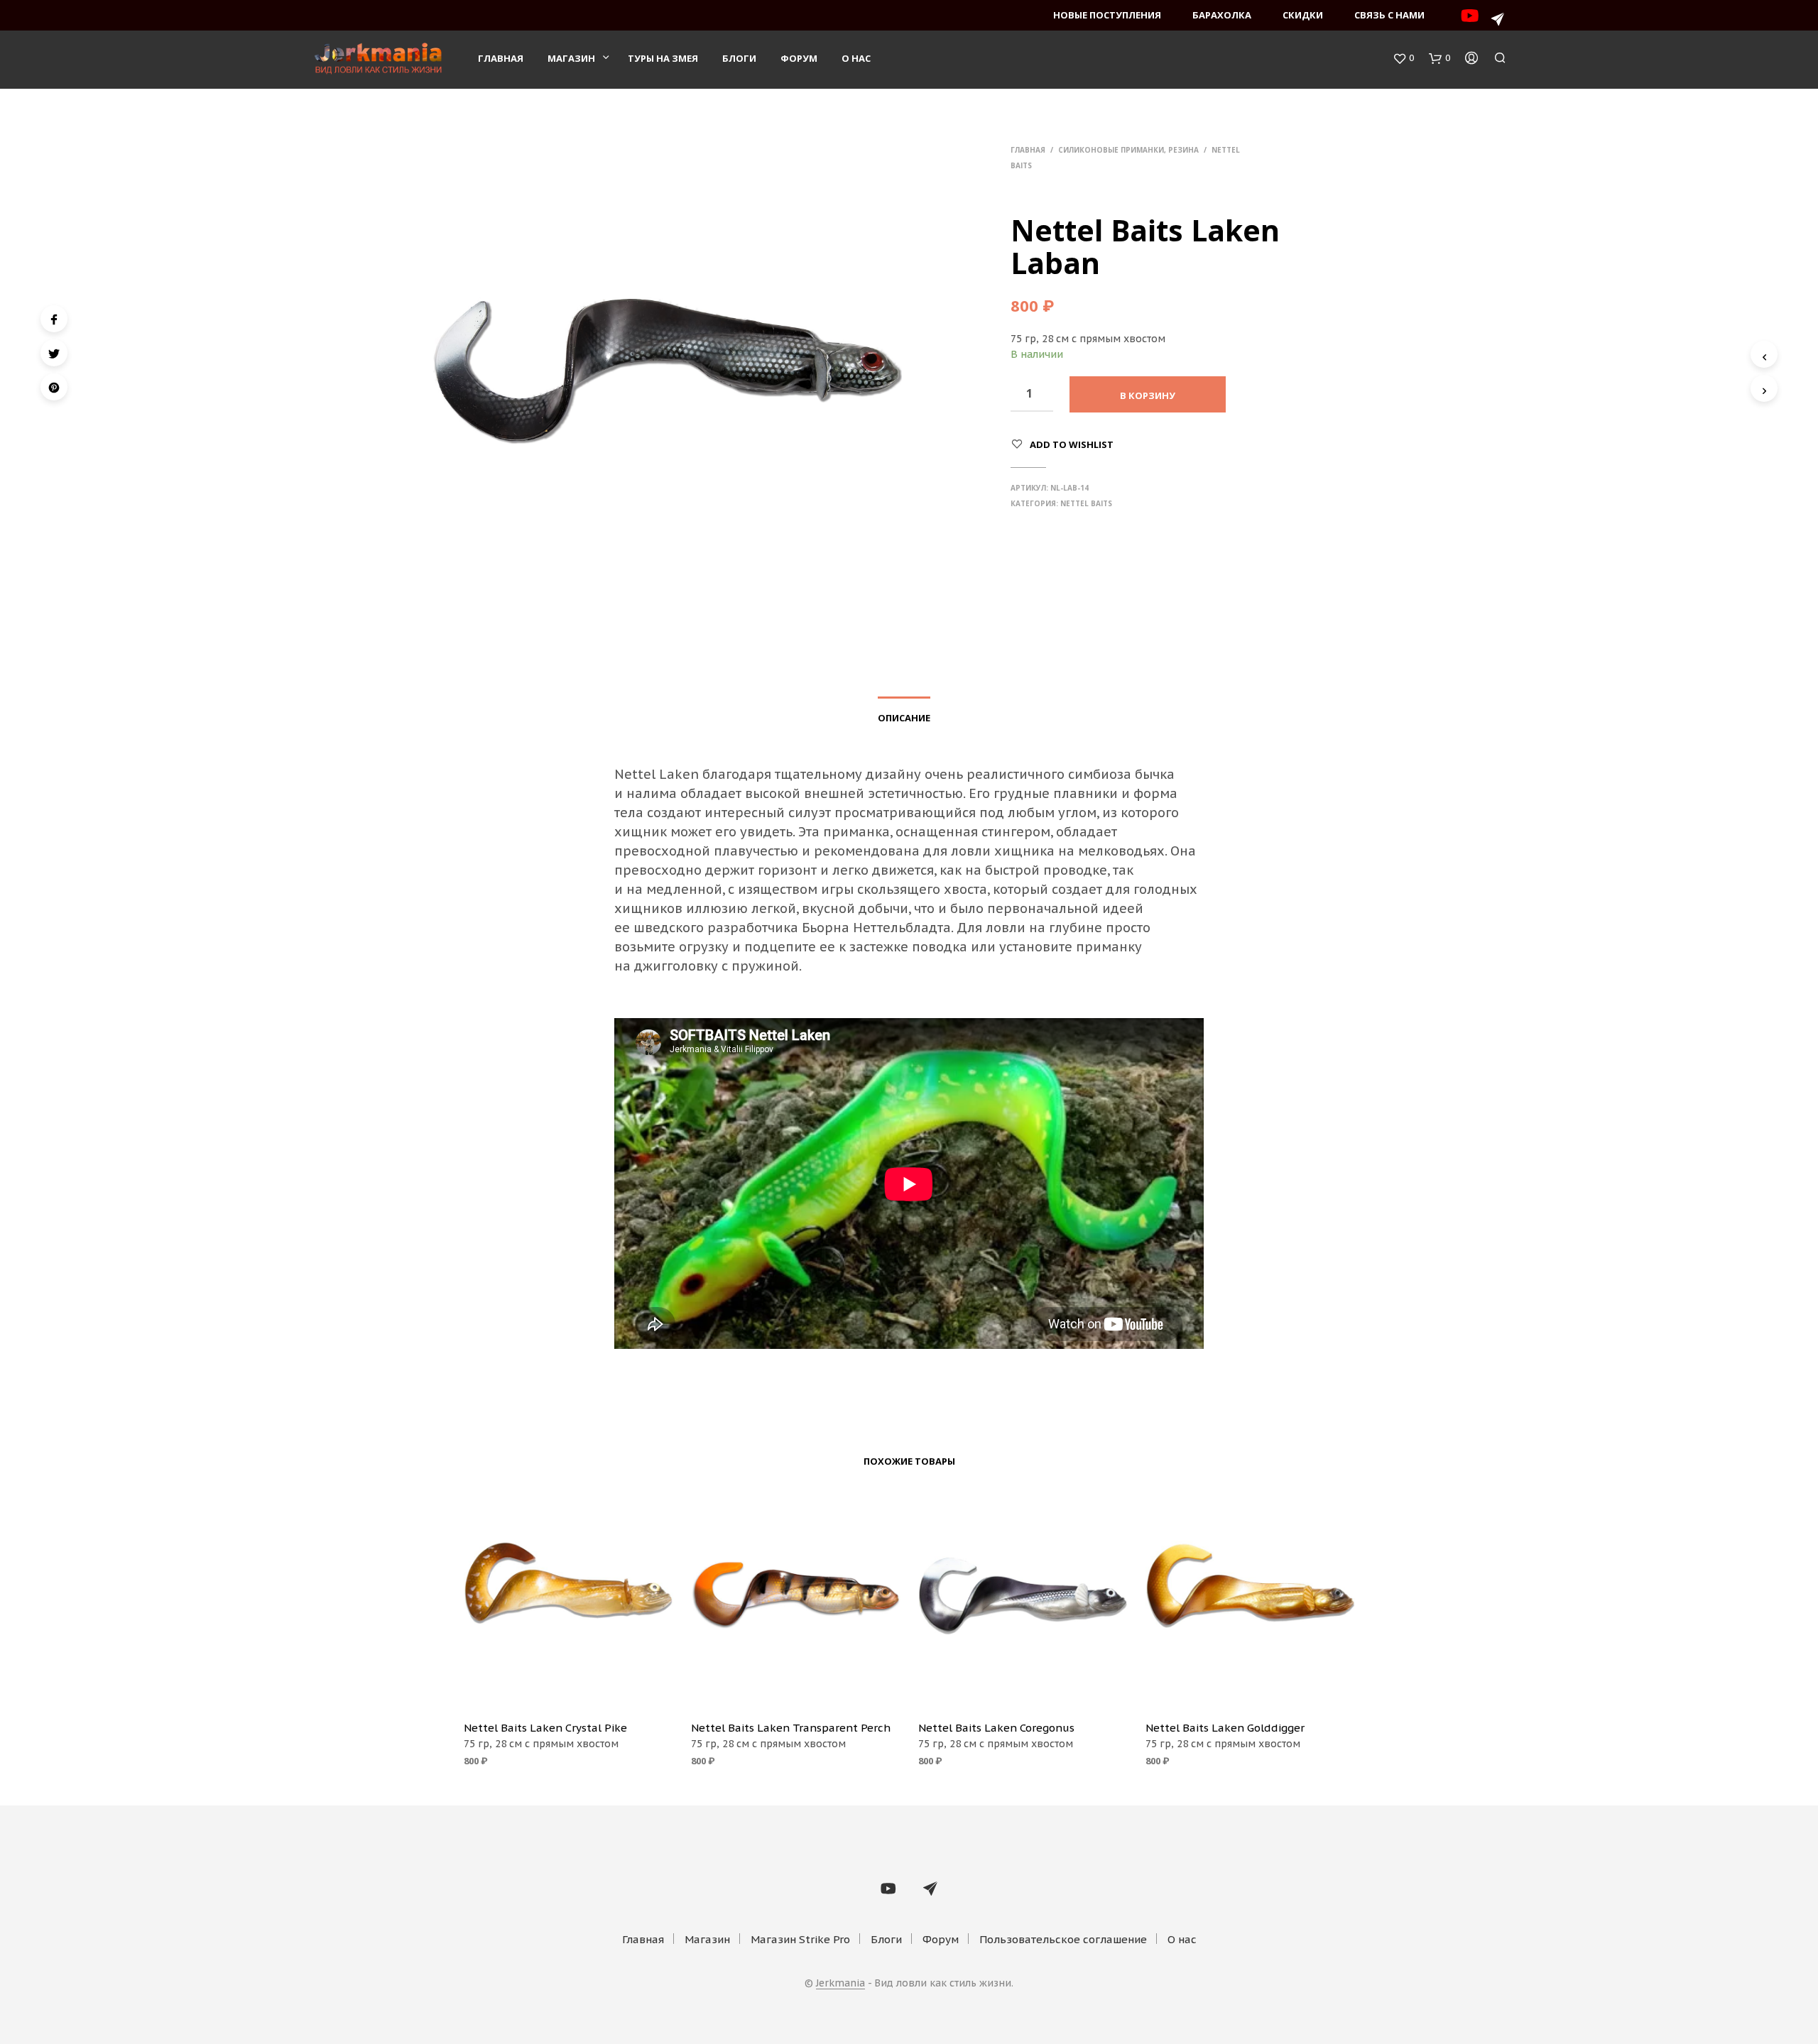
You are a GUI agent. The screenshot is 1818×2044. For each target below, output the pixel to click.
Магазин (571, 58)
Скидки (1303, 15)
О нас (856, 58)
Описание (904, 718)
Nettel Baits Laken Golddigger (1225, 1728)
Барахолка (1222, 15)
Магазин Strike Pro (800, 1939)
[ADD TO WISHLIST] (568, 1689)
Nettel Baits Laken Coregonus (996, 1728)
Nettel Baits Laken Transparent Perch (791, 1728)
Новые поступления (1107, 15)
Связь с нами (1389, 15)
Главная (501, 58)
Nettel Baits (1086, 503)
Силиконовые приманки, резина (1128, 150)
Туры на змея (663, 58)
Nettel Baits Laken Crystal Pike (545, 1728)
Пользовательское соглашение (1063, 1939)
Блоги (739, 58)
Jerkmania (840, 1984)
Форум (799, 58)
